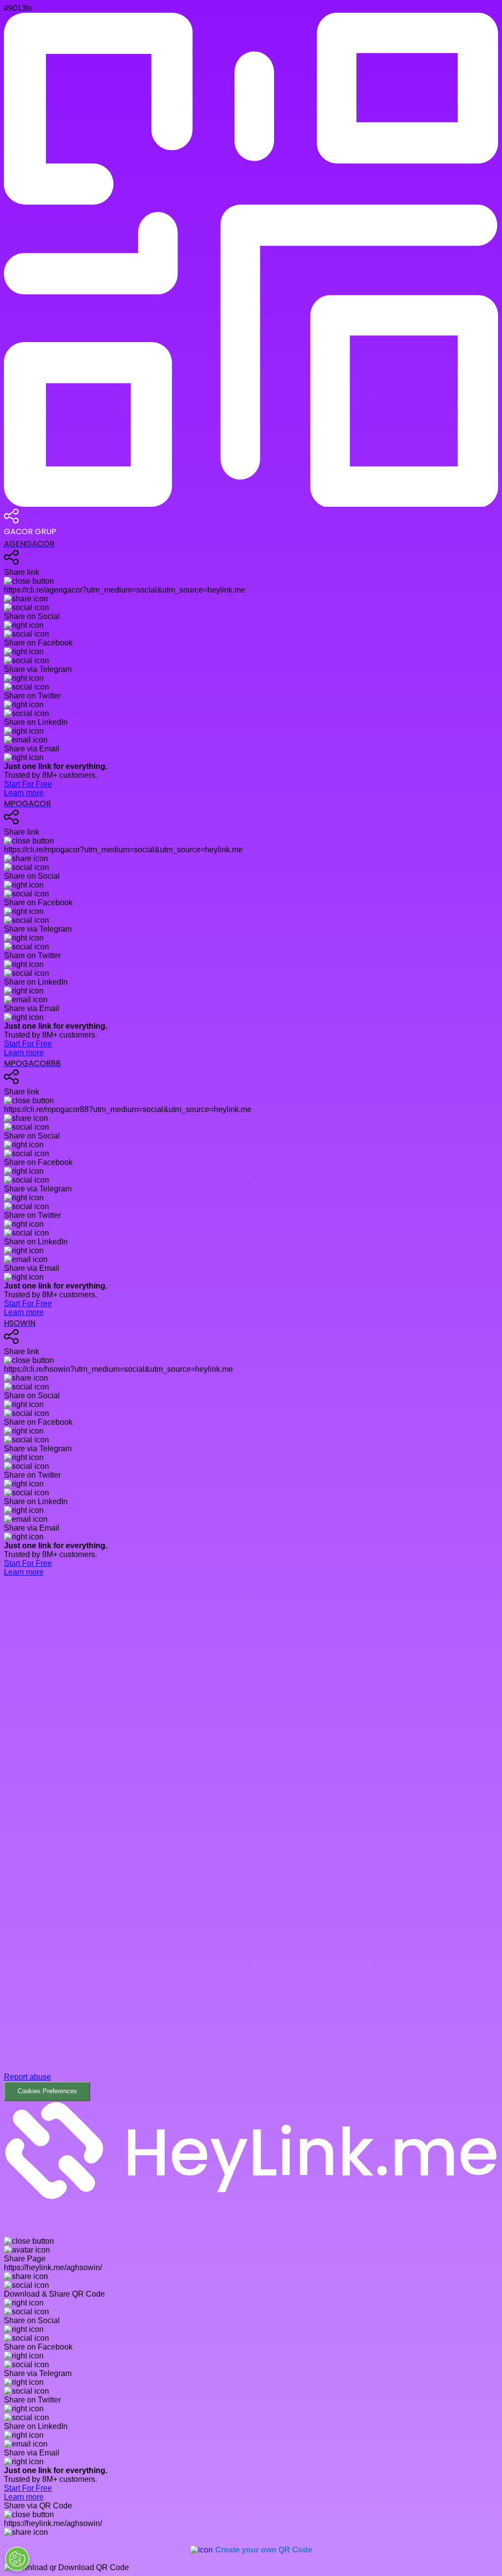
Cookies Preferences (47, 2091)
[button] (251, 1839)
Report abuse (27, 2077)
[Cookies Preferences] (17, 2559)
